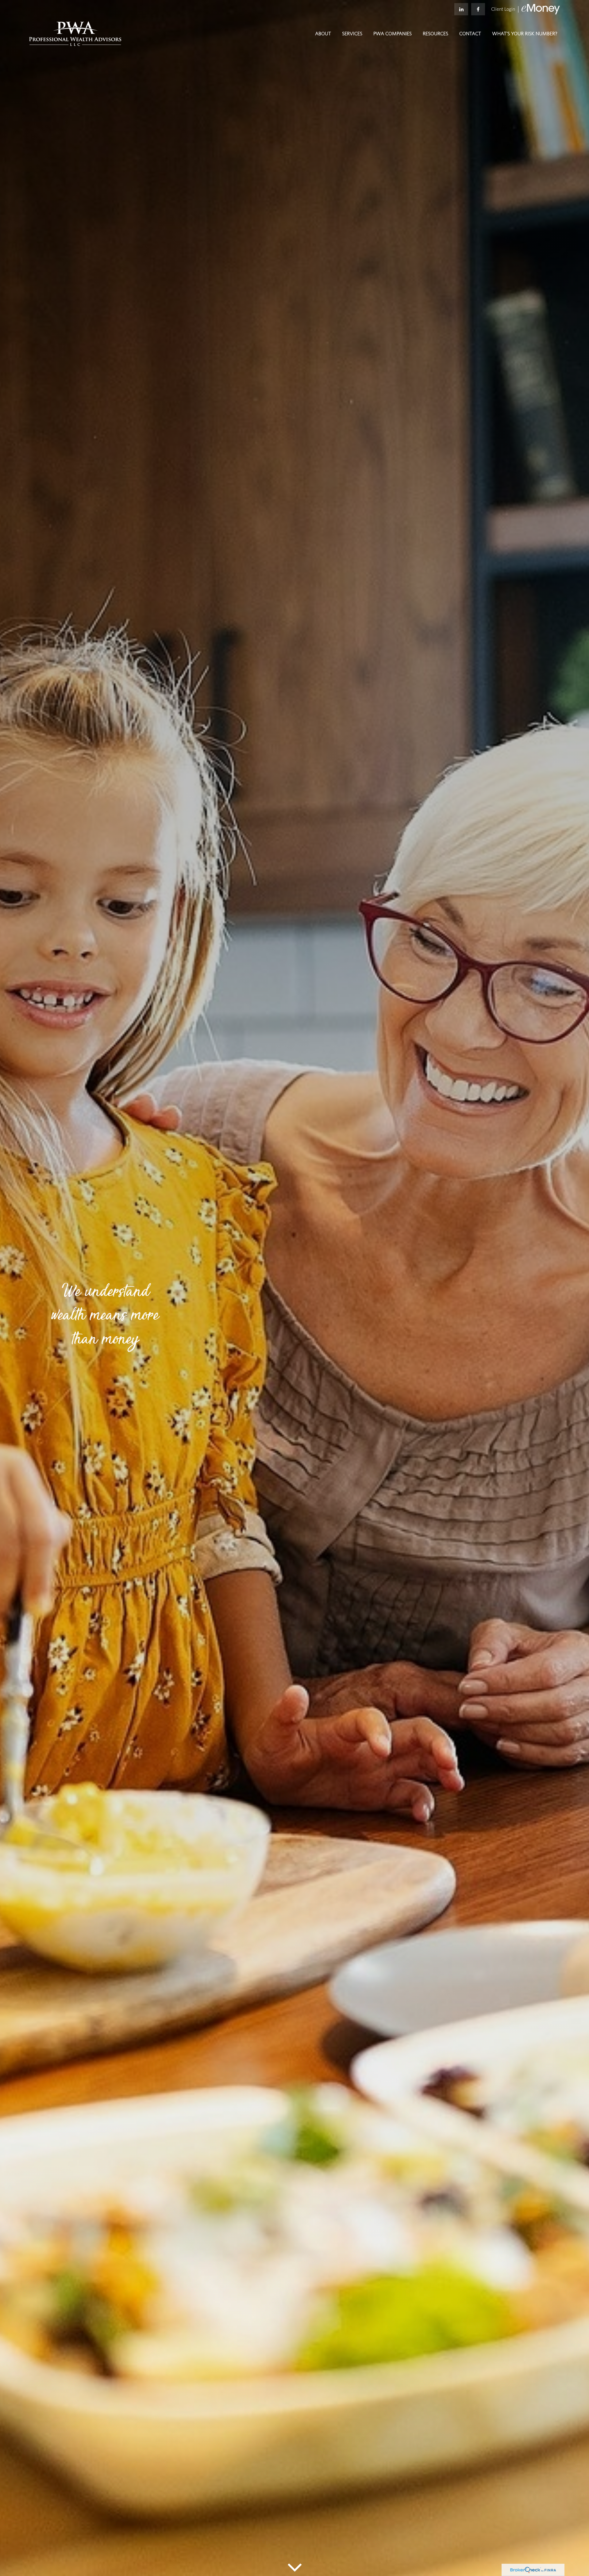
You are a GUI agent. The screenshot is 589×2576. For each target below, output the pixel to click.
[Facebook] (478, 9)
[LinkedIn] (461, 9)
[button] (323, 34)
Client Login (503, 9)
